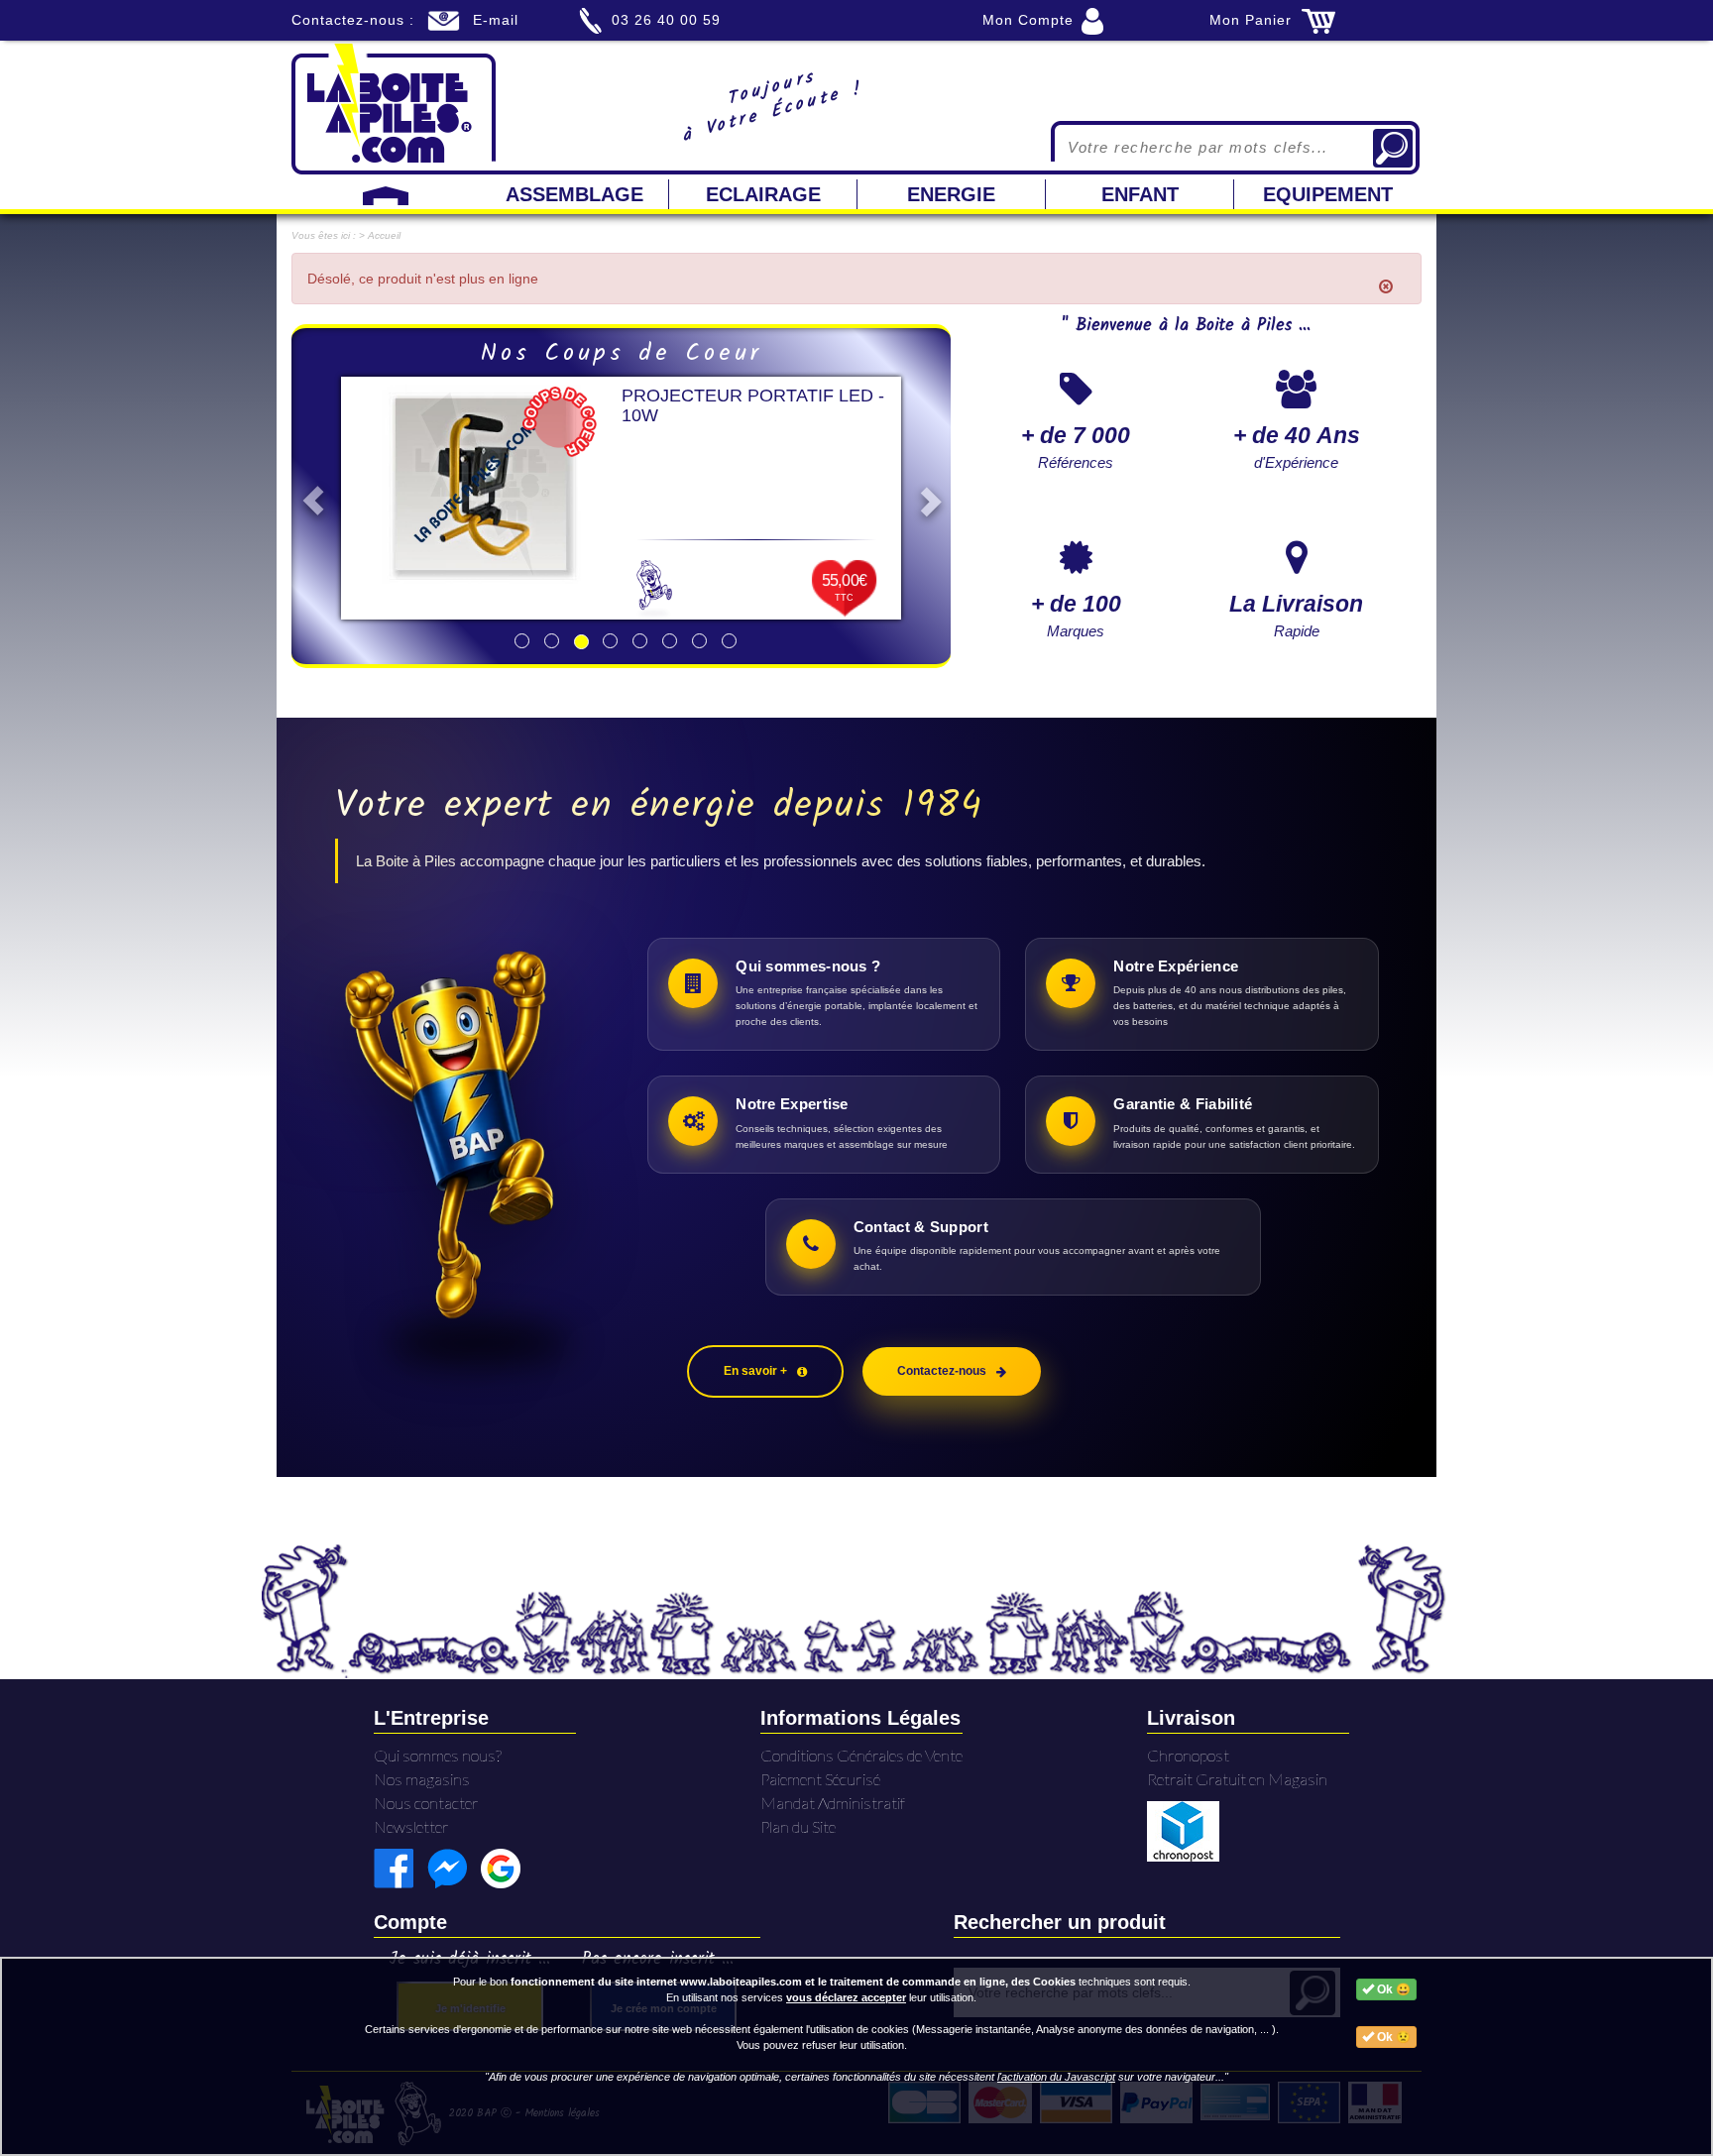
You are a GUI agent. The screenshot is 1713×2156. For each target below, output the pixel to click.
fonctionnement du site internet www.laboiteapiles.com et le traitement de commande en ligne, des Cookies (793, 1982)
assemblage (574, 194)
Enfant (1140, 194)
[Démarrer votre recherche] (1393, 148)
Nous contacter (426, 1803)
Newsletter (411, 1826)
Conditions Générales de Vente (861, 1755)
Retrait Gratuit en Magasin (1237, 1779)
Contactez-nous (942, 1371)
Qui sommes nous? (438, 1755)
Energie (951, 194)
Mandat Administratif (833, 1803)
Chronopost (1188, 1755)
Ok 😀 (1392, 1989)
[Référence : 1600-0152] (481, 484)
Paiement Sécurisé (820, 1779)
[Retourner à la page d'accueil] (394, 107)
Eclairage (763, 194)
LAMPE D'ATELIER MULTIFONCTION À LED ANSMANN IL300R (723, 415)
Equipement (1328, 194)
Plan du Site (798, 1826)
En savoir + (755, 1371)
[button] (308, 496)
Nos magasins (422, 1779)
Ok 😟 (1392, 2037)
